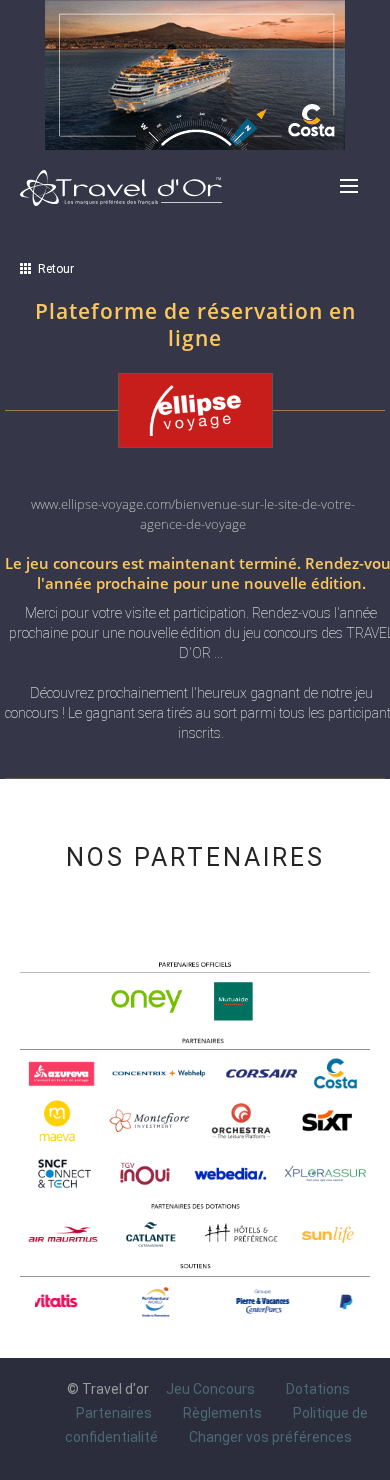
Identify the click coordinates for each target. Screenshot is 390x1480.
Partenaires (114, 1413)
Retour (53, 269)
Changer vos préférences (270, 1437)
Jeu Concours (210, 1389)
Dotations (318, 1389)
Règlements (222, 1413)
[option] (113, 1302)
